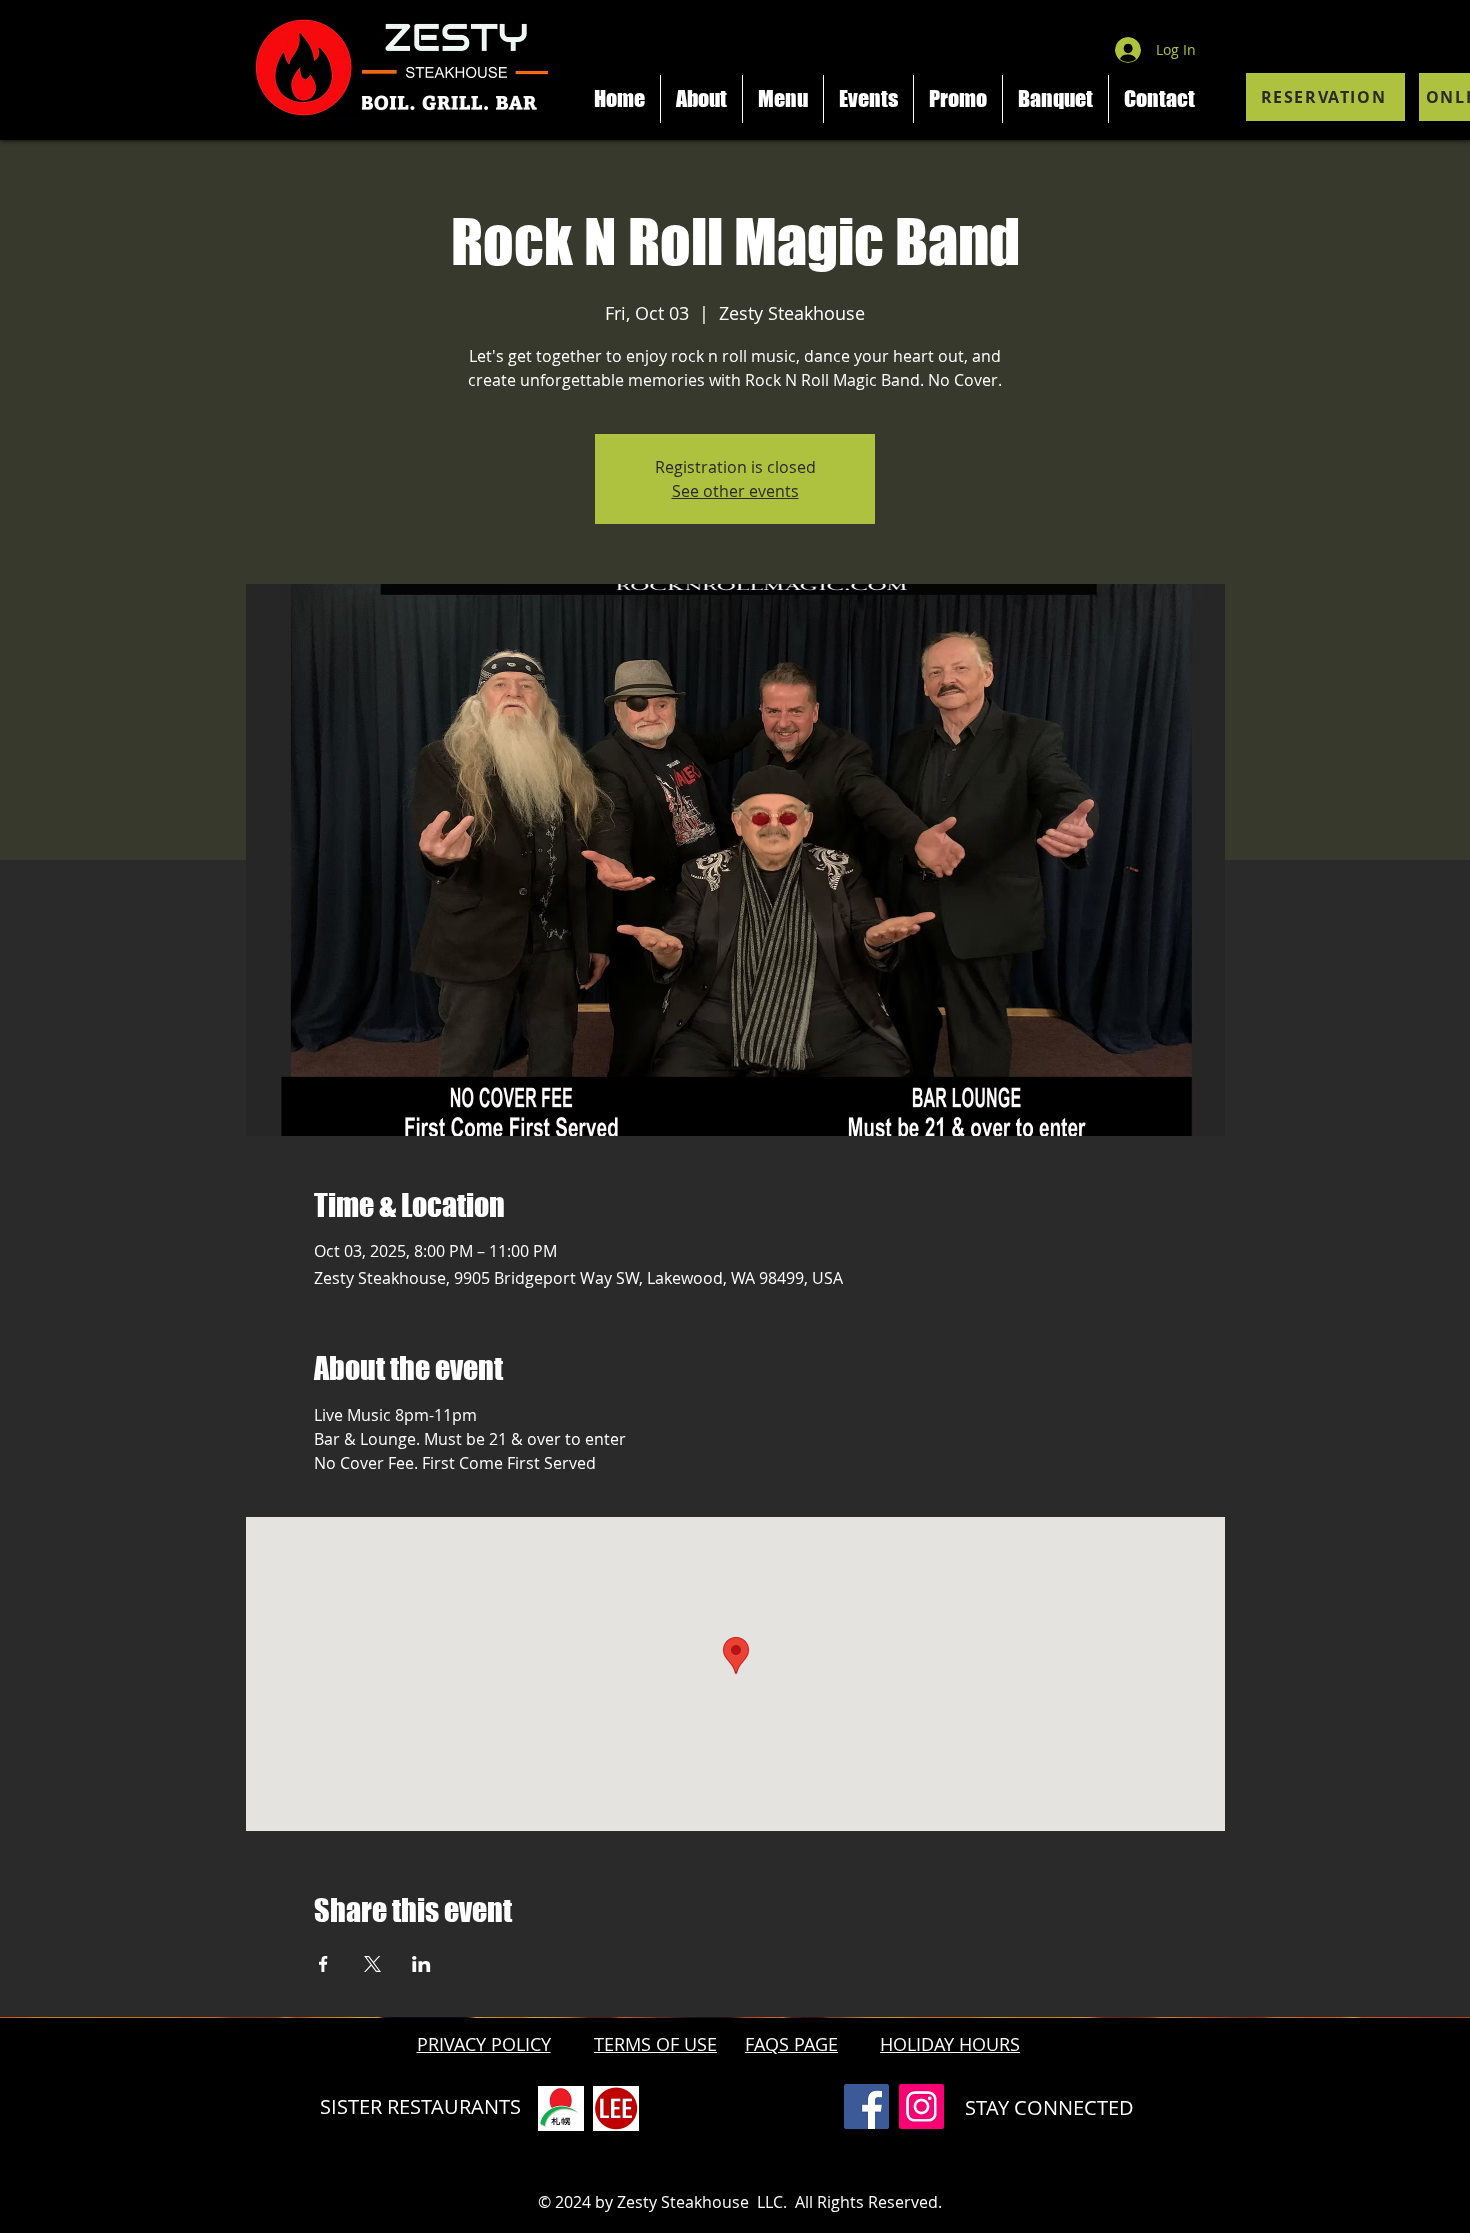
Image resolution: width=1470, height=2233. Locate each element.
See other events (735, 491)
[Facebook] (866, 2106)
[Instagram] (921, 2106)
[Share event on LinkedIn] (421, 1964)
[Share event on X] (372, 1964)
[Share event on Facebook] (323, 1964)
